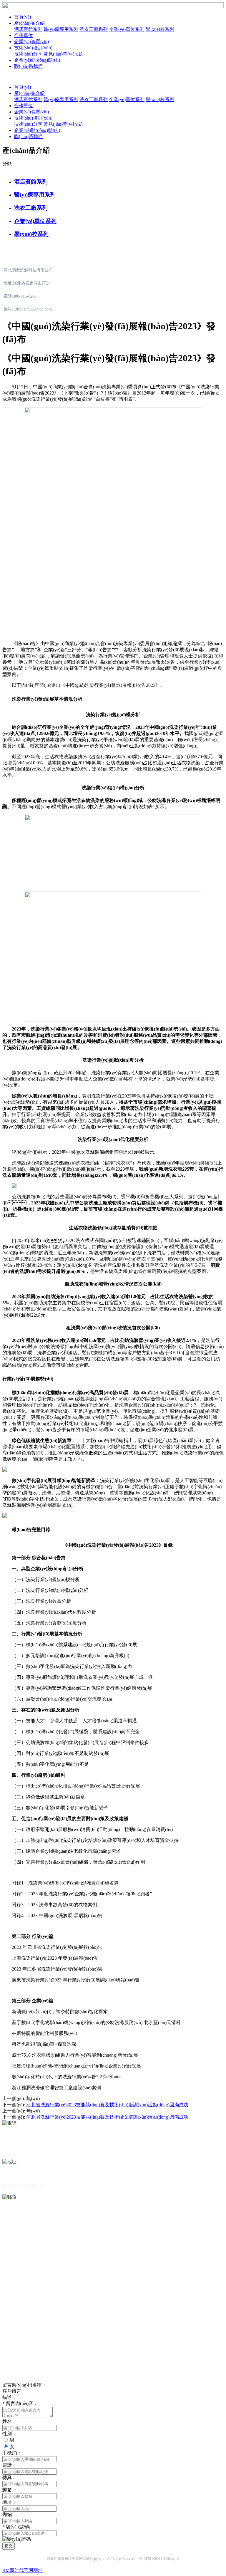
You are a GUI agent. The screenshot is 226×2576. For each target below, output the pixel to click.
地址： (9, 2502)
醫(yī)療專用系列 (61, 29)
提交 (9, 2546)
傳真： (9, 2477)
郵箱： (9, 2490)
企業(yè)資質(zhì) (31, 42)
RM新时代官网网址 (23, 2570)
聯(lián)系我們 (28, 66)
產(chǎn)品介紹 (29, 23)
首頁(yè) (23, 17)
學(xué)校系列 (160, 29)
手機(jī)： (12, 2453)
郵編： (9, 2514)
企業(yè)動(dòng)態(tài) (37, 60)
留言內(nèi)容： (20, 2403)
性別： (9, 2434)
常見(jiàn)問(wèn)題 (63, 54)
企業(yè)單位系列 (127, 29)
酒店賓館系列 (28, 29)
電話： (9, 2465)
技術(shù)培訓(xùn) (33, 48)
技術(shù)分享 (28, 54)
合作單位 (24, 35)
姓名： (9, 2421)
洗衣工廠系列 (94, 29)
